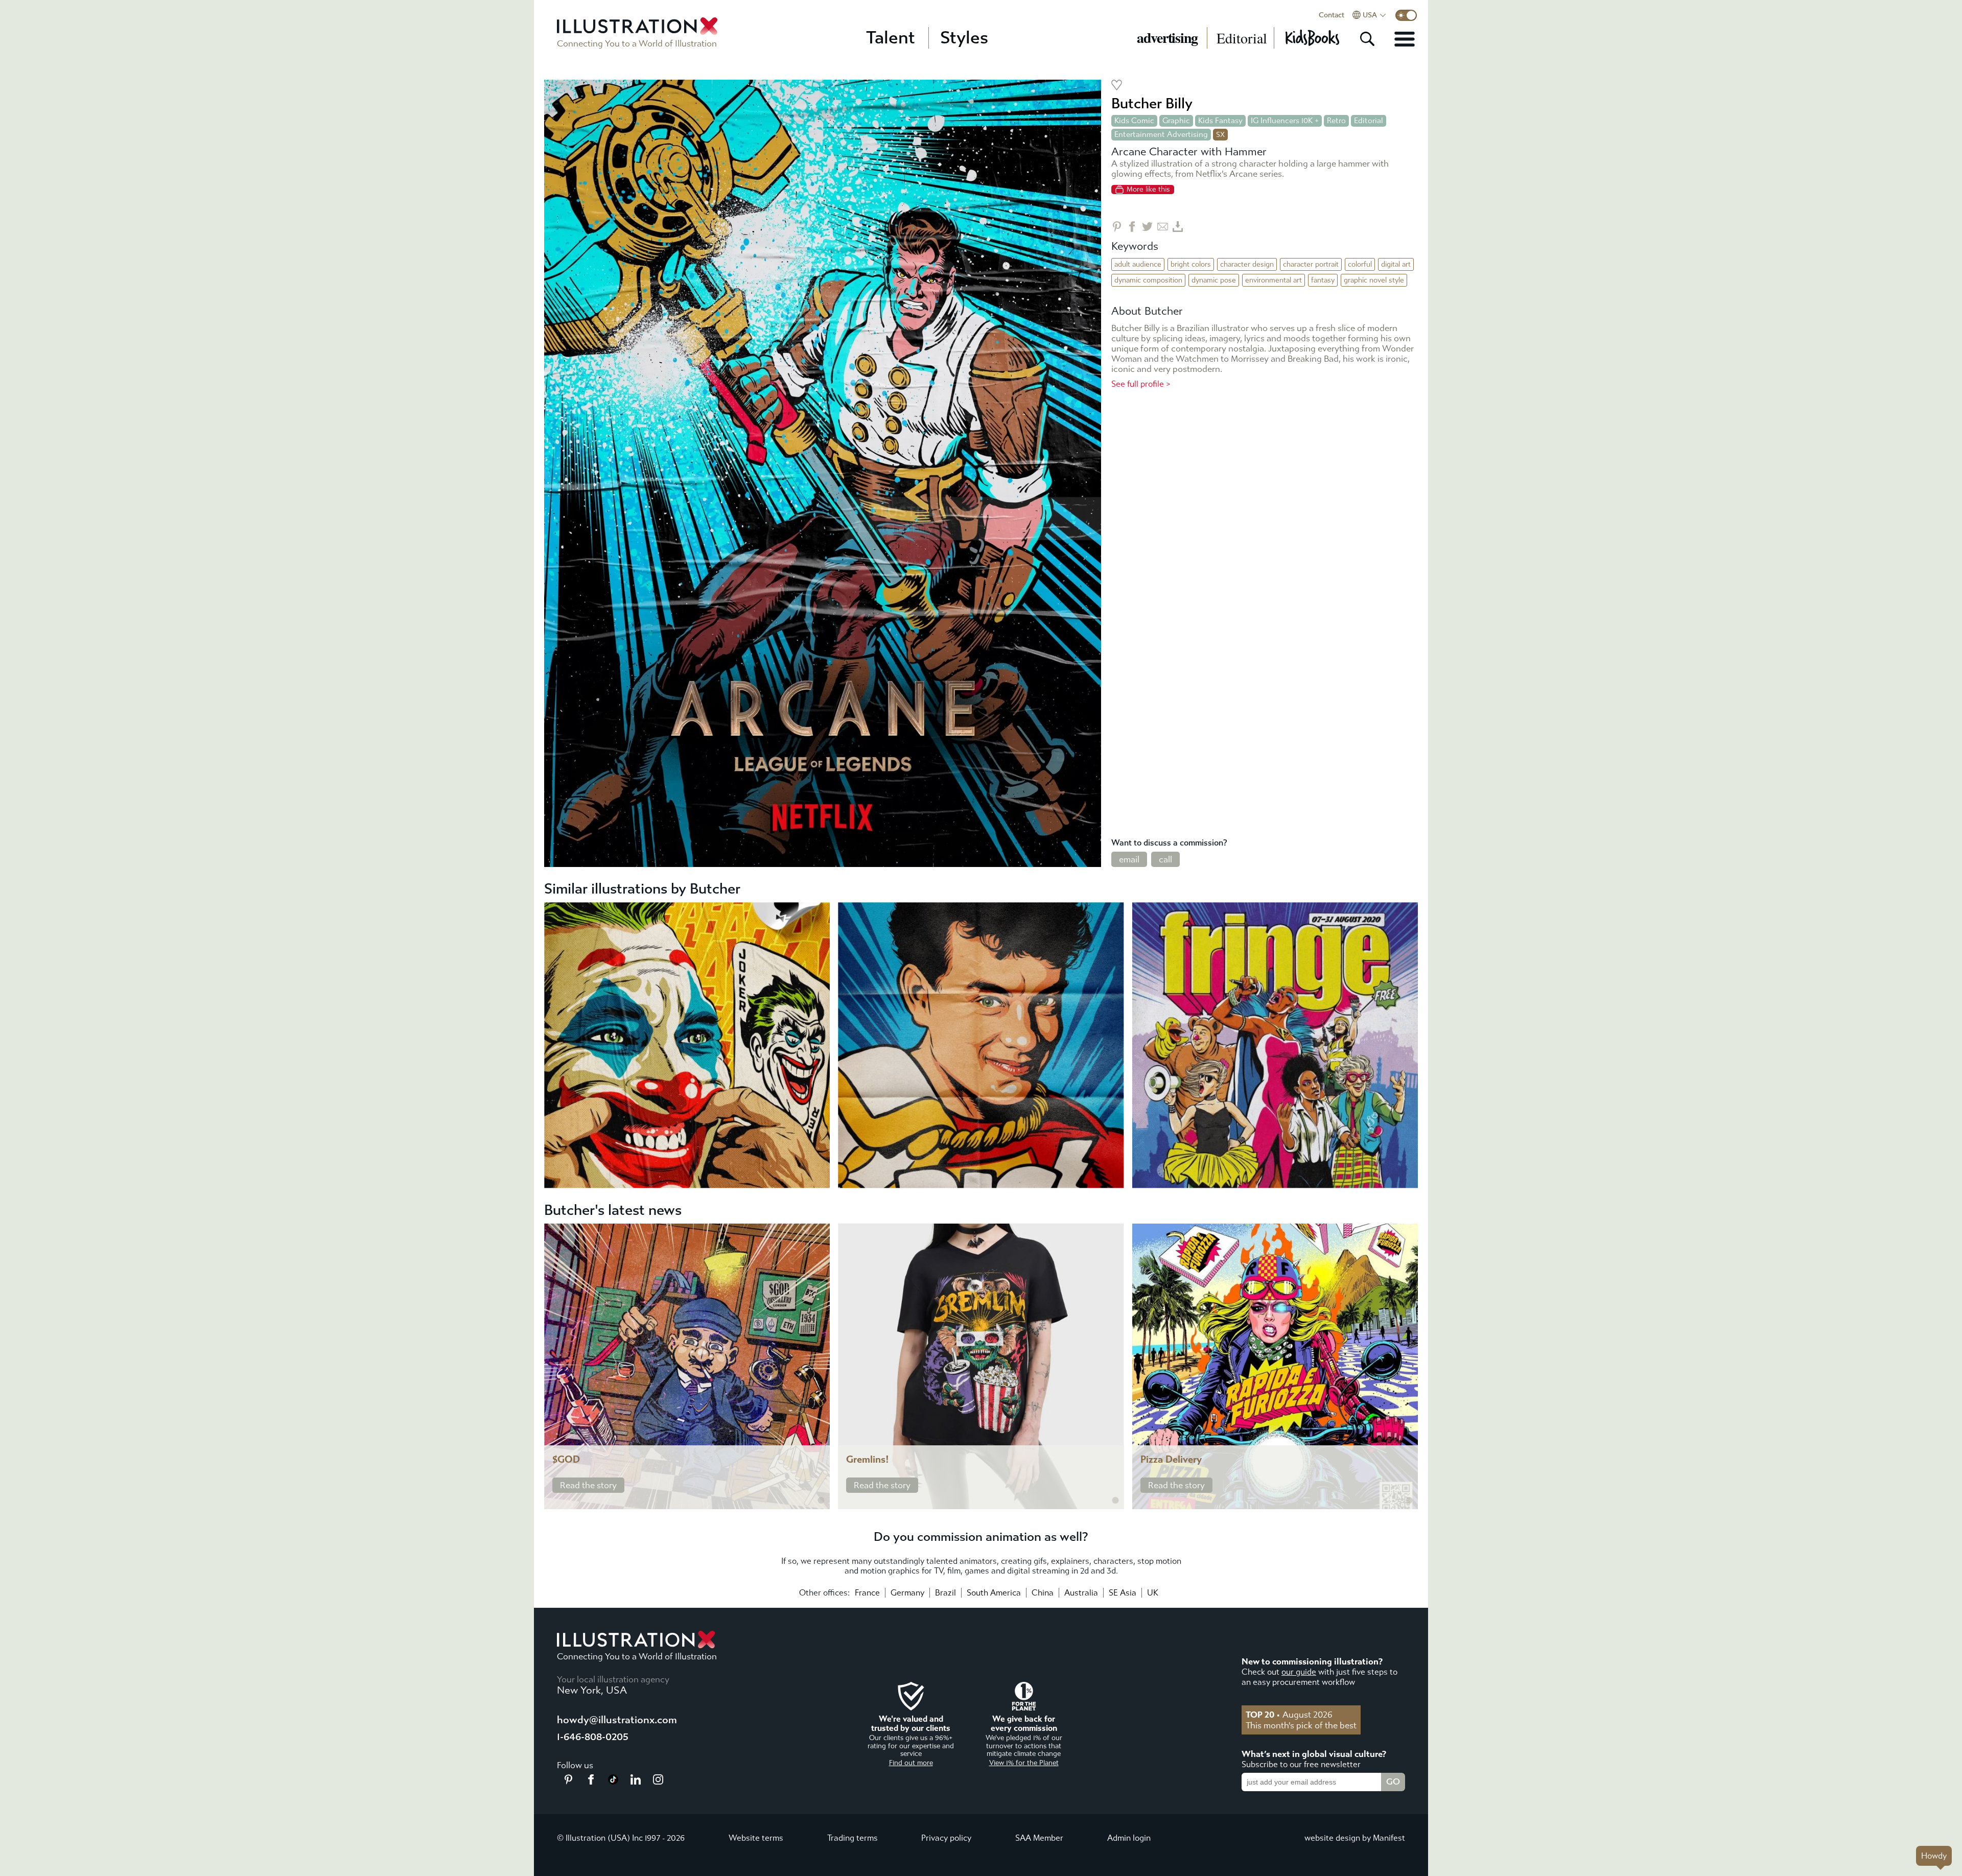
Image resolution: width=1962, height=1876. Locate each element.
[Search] (1367, 39)
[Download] (1178, 227)
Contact (1332, 15)
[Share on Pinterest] (1117, 227)
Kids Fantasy (1220, 121)
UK (1153, 1593)
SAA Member (1039, 1838)
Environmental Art (1274, 280)
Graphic (1176, 121)
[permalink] (821, 1500)
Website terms (756, 1838)
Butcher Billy (1152, 103)
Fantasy (1323, 280)
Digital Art (1396, 264)
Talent (891, 38)
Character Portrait (1311, 264)
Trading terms (852, 1838)
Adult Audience (1138, 264)
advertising (1167, 38)
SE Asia (1123, 1593)
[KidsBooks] (1312, 38)
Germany (907, 1593)
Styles (964, 38)
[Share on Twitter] (1147, 227)
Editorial (1242, 38)
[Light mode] (1406, 15)
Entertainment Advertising (1161, 134)
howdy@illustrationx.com (617, 1720)
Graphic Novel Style (1374, 280)
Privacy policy (946, 1838)
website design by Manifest (1355, 1838)
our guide (1299, 1672)
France (867, 1593)
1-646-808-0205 (593, 1737)
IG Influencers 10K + (1285, 121)
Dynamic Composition (1148, 280)
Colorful (1360, 264)
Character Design (1247, 264)
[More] (1405, 39)
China (1043, 1593)
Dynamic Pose (1214, 280)
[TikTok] (613, 1781)
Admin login (1129, 1838)
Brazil (945, 1593)
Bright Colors (1191, 264)
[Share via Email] (1163, 227)
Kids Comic (1134, 121)
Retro (1336, 121)
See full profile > (1141, 384)
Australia (1081, 1593)
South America (994, 1593)
